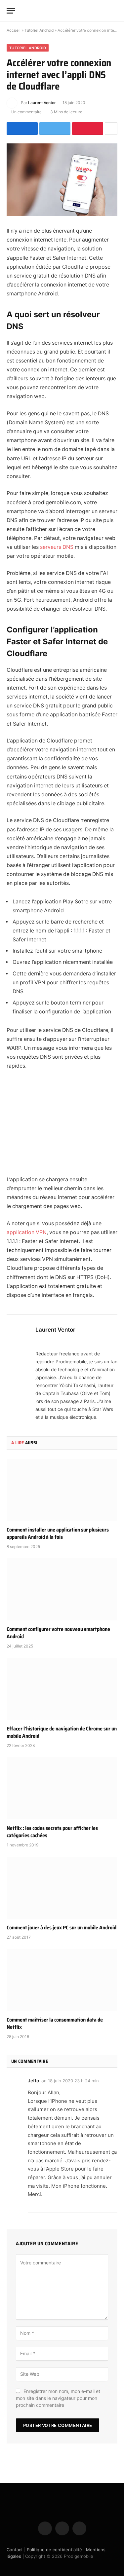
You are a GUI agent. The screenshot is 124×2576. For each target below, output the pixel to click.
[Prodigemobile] (62, 11)
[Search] (114, 11)
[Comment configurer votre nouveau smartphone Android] (62, 1589)
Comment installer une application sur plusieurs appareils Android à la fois (58, 1533)
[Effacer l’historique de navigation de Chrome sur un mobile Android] (62, 1689)
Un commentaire (26, 112)
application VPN (27, 1232)
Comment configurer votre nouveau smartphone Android (58, 1633)
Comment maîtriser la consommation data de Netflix (55, 2023)
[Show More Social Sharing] (111, 129)
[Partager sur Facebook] (22, 129)
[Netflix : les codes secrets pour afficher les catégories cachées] (62, 1788)
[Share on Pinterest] (88, 129)
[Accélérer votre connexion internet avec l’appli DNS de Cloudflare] (62, 180)
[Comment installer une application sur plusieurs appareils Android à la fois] (62, 1490)
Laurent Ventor (42, 103)
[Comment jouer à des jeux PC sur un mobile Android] (62, 1888)
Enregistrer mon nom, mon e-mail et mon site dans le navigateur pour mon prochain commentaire (58, 2398)
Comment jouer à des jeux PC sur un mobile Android (62, 1928)
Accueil (14, 30)
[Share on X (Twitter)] (55, 129)
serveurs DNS (57, 547)
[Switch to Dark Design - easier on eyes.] (104, 11)
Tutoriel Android (39, 30)
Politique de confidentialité (54, 2550)
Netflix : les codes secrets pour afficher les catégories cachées (52, 1832)
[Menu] (11, 11)
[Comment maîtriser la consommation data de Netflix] (62, 1980)
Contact (15, 2550)
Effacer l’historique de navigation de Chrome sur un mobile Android (62, 1732)
